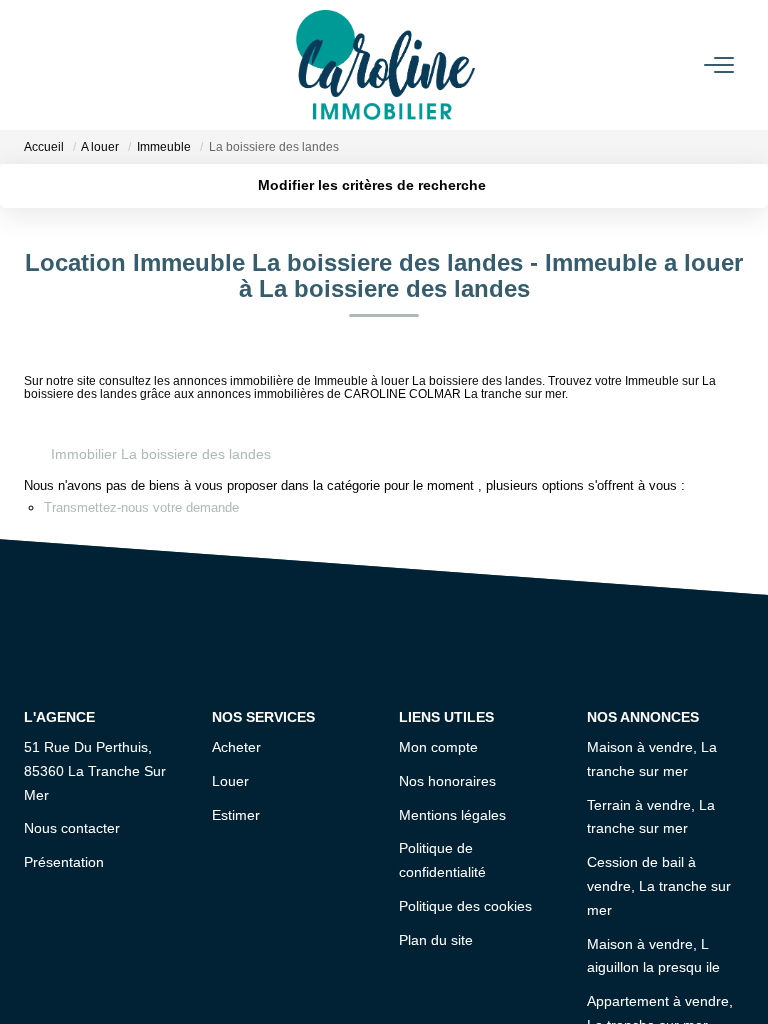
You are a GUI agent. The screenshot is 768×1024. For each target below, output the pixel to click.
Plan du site (436, 940)
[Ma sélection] (60, 64)
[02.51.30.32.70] (741, 978)
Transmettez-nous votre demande (141, 507)
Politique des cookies (465, 906)
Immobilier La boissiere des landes (161, 454)
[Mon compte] (36, 64)
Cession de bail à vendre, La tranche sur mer (659, 886)
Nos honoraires (447, 781)
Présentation (64, 862)
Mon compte (438, 747)
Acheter (236, 747)
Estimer (236, 815)
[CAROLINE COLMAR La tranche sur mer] (386, 65)
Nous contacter (72, 828)
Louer (230, 781)
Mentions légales (452, 815)
